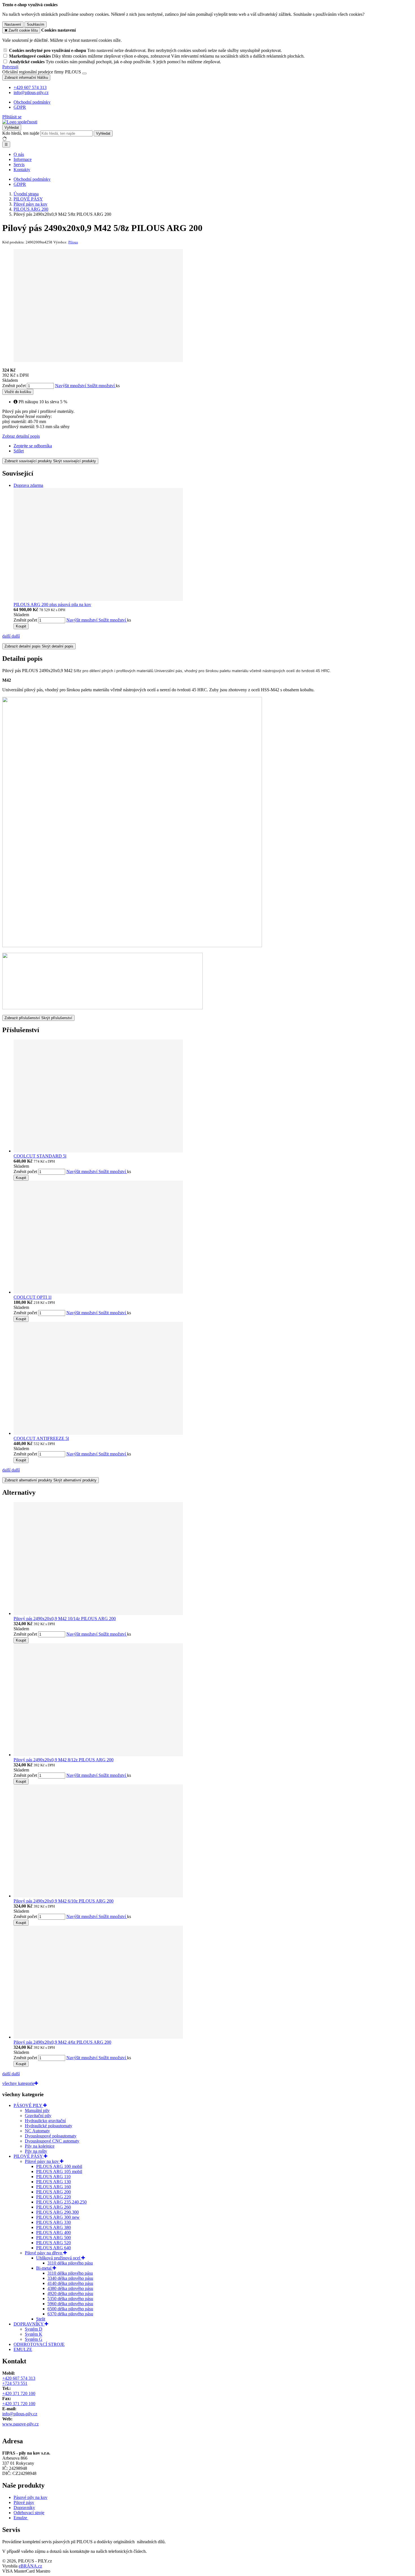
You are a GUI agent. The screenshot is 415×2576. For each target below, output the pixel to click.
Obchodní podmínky (32, 102)
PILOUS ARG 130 (53, 2182)
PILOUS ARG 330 (53, 2222)
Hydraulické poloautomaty (49, 2126)
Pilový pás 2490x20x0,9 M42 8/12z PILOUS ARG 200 (64, 1760)
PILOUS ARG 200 (53, 2192)
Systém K (34, 2334)
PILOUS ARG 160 (53, 2187)
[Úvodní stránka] (20, 122)
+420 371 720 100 (19, 2393)
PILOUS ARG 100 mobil (59, 2166)
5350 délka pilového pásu (70, 2299)
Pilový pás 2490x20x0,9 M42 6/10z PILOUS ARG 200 (64, 1901)
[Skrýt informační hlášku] (84, 73)
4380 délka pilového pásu (70, 2288)
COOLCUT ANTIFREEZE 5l (41, 1438)
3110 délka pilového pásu (70, 2263)
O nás (19, 154)
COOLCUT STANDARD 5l (40, 1156)
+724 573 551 (15, 2383)
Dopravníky (24, 2508)
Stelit (41, 2319)
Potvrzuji (10, 67)
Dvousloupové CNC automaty (52, 2141)
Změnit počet (14, 386)
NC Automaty (37, 2131)
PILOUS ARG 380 (53, 2227)
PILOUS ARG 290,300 (57, 2212)
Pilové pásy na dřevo (44, 2253)
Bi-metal (44, 2268)
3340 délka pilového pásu (70, 2278)
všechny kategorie (18, 2083)
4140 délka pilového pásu (70, 2283)
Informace (23, 159)
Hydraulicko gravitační (45, 2121)
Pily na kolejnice (40, 2146)
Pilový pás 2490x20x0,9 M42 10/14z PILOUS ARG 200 (65, 1619)
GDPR (20, 107)
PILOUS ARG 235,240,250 (61, 2202)
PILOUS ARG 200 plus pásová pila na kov (52, 604)
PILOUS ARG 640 (53, 2248)
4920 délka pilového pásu (70, 2293)
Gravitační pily (38, 2116)
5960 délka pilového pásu (70, 2304)
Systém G (34, 2339)
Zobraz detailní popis (21, 436)
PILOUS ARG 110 (53, 2177)
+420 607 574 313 (19, 2378)
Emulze (21, 2518)
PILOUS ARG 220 (53, 2197)
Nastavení (13, 24)
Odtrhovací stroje (29, 2513)
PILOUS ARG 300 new (58, 2217)
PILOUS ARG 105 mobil (59, 2171)
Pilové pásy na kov (42, 2161)
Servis (19, 164)
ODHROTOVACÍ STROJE (39, 2344)
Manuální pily (37, 2110)
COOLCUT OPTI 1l (32, 1297)
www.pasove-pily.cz (20, 2424)
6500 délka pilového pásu (70, 2309)
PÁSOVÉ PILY (28, 2105)
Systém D (34, 2329)
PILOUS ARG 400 (53, 2232)
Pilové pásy (24, 2502)
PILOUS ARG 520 (53, 2243)
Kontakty (22, 170)
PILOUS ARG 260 (53, 2207)
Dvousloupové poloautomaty (51, 2136)
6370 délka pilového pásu (70, 2314)
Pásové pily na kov (30, 2497)
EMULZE (23, 2349)
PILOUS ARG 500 (53, 2238)
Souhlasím (36, 24)
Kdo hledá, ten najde (21, 133)
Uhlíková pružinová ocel (59, 2258)
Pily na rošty (36, 2151)
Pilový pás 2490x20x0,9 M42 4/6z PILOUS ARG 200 (62, 2042)
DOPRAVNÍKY (29, 2324)
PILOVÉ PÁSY (29, 2156)
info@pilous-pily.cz (20, 2414)
